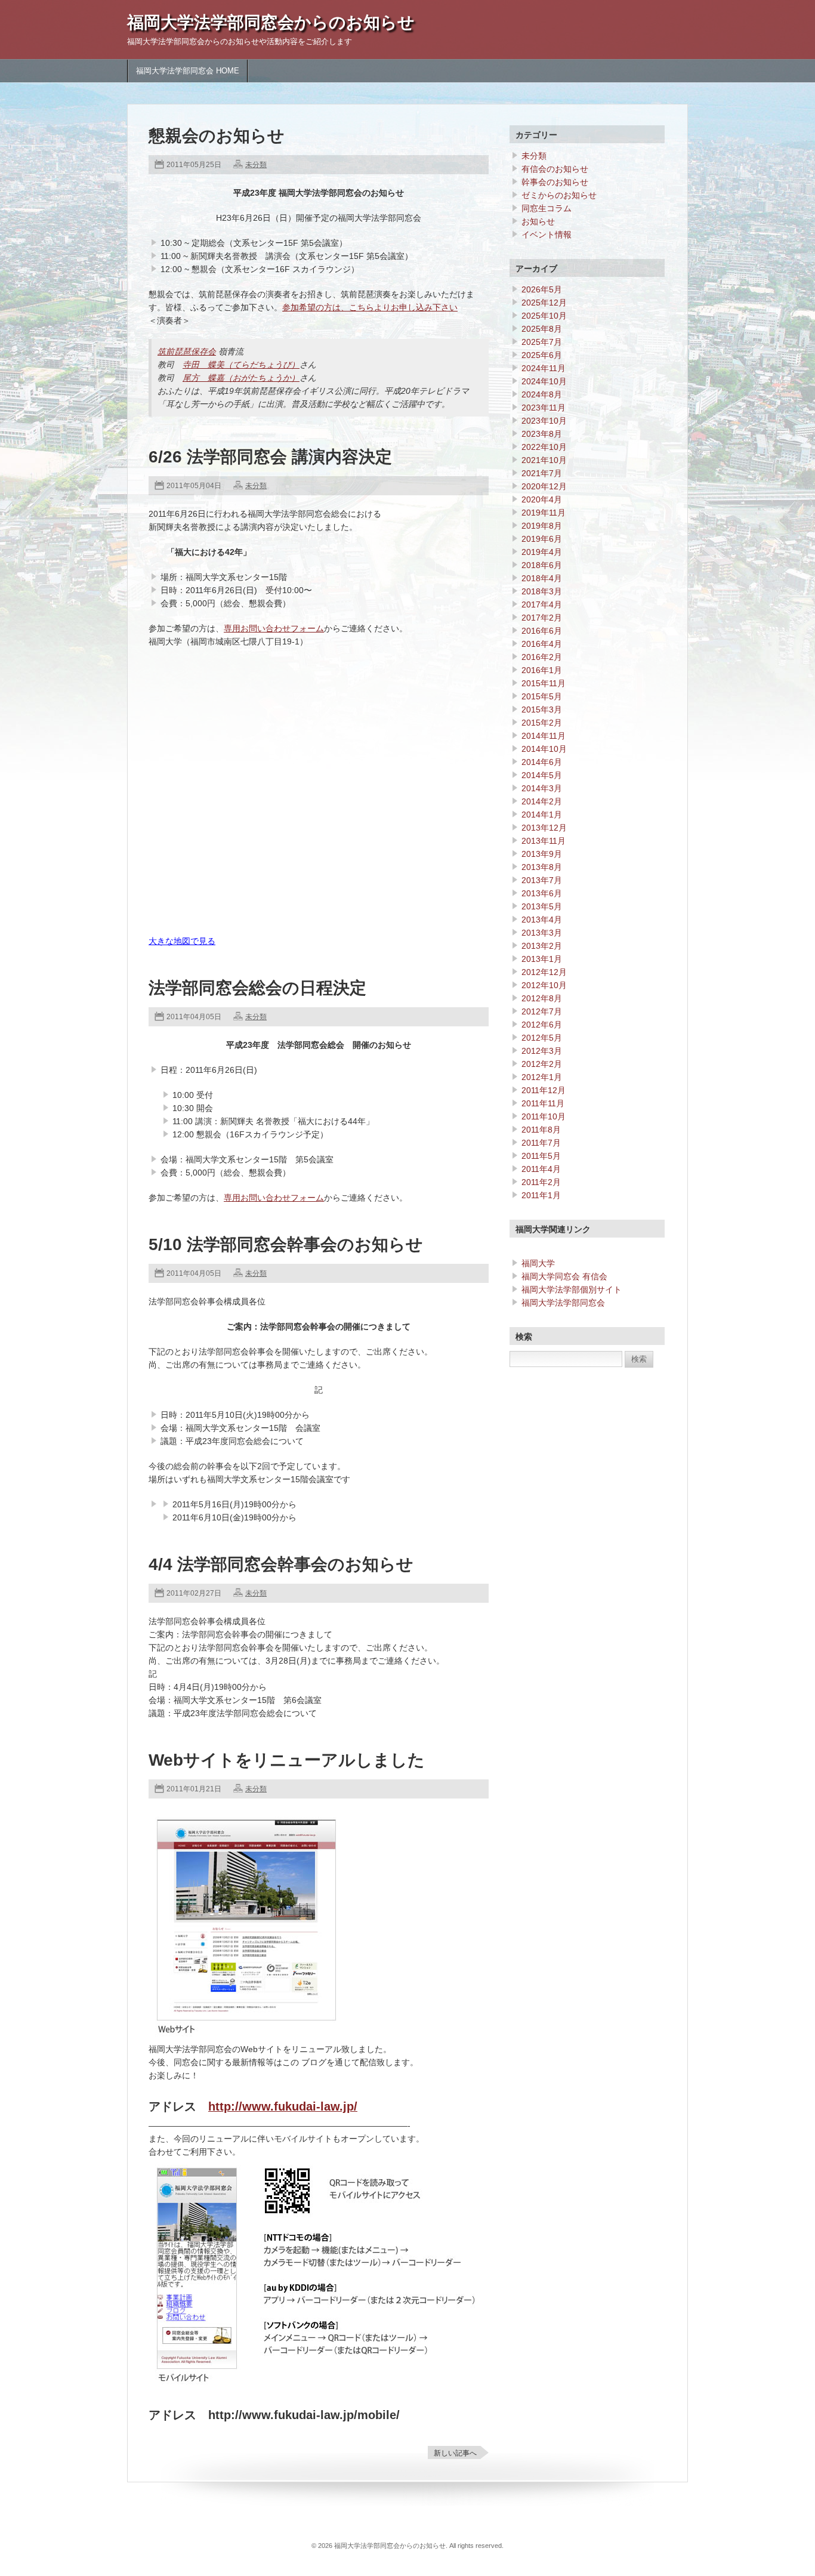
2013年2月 (542, 946)
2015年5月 (542, 696)
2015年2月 (542, 723)
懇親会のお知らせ (217, 136)
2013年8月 (542, 867)
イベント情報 (547, 235)
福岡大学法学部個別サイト (572, 1289)
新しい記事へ (455, 2453)
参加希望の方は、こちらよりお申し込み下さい (370, 307)
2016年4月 (542, 644)
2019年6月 (542, 539)
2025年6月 (542, 355)
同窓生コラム (547, 208)
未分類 (256, 165)
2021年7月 (542, 473)
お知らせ (538, 221)
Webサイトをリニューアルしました (287, 1760)
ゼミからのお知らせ (559, 195)
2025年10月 (544, 316)
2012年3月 (542, 1051)
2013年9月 (542, 854)
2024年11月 (544, 368)
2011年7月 (541, 1143)
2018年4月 (542, 578)
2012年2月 (542, 1064)
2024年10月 (544, 381)
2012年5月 (542, 1038)
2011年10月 (544, 1116)
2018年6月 (542, 565)
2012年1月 (542, 1077)
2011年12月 (544, 1090)
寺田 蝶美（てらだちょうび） (241, 365)
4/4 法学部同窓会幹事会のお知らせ (281, 1564)
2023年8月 (542, 434)
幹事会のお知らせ (555, 182)
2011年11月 (543, 1103)
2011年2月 (541, 1182)
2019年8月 (542, 526)
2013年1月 (542, 959)
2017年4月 (542, 604)
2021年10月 (544, 460)
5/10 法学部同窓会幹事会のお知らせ (286, 1244)
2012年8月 (542, 998)
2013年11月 (544, 841)
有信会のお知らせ (555, 169)
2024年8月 (542, 394)
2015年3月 (542, 709)
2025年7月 (542, 342)
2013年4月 (542, 920)
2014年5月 (542, 775)
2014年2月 (542, 801)
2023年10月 (544, 421)
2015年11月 (544, 683)
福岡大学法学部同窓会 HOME (188, 71)
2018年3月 (542, 591)
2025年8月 (542, 329)
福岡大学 (538, 1263)
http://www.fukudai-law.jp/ (283, 2106)
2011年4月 (541, 1169)
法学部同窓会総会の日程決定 (257, 988)
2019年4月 (542, 552)
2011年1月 (541, 1195)
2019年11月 (544, 513)
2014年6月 (542, 762)
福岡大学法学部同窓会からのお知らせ (271, 22)
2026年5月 (542, 289)
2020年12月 (544, 486)
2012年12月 (544, 972)
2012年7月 (542, 1011)
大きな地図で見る (182, 941)
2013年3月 (542, 933)
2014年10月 (544, 749)
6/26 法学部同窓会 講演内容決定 (270, 457)
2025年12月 (544, 303)
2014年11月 (544, 736)
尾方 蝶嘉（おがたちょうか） (241, 378)
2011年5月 (541, 1156)
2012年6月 (542, 1025)
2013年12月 (544, 828)
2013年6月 (542, 893)
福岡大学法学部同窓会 (563, 1303)
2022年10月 (544, 447)
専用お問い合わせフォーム (274, 628)
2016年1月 (542, 670)
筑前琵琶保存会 (187, 351)
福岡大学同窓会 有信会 (564, 1276)
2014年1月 (542, 815)
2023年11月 (544, 408)
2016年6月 (542, 631)
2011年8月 (541, 1130)
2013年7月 (542, 880)
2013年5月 (542, 906)
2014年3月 (542, 788)
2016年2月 (542, 657)
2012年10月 (544, 985)
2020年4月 (542, 499)
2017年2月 (542, 618)
